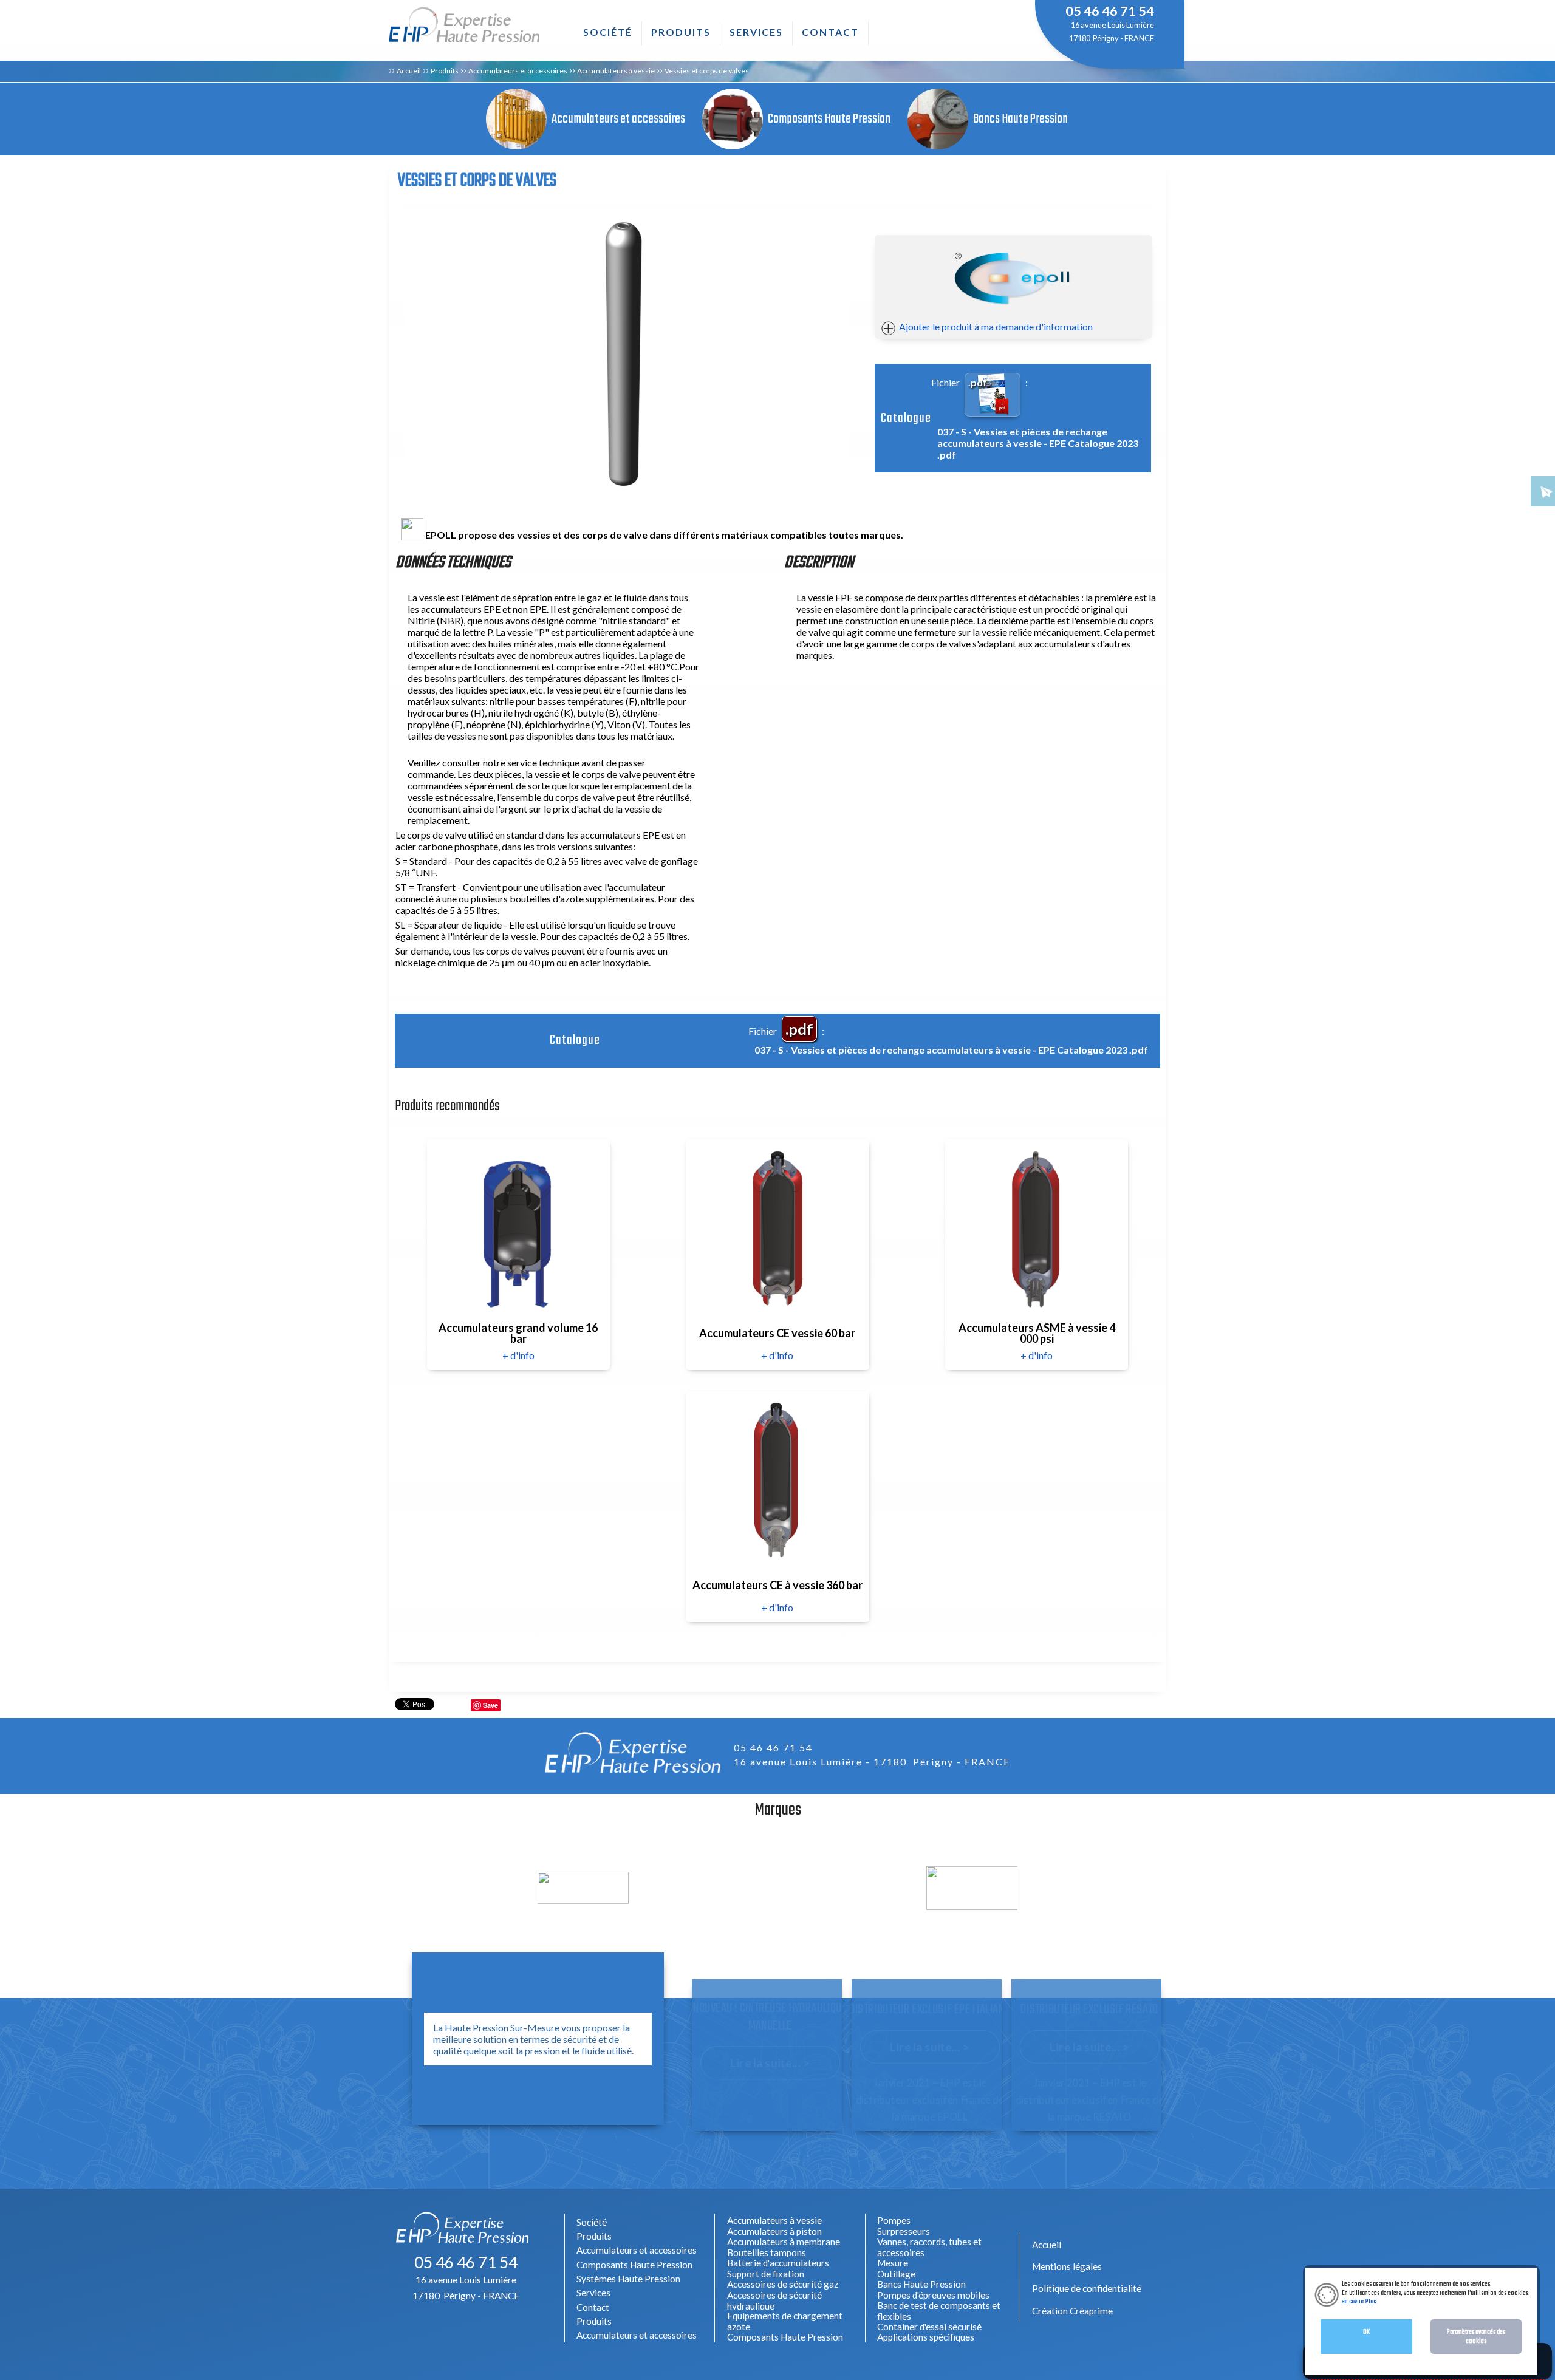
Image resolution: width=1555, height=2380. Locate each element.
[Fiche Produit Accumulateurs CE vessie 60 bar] (776, 1228)
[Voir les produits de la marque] (583, 1898)
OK (1366, 2332)
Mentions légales (1067, 2266)
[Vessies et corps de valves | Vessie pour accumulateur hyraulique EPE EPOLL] (627, 353)
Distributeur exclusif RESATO (1089, 2010)
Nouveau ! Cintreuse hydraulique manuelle (770, 2018)
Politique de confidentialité (1087, 2288)
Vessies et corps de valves (707, 71)
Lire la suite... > (770, 2063)
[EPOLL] (1013, 280)
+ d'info (518, 1355)
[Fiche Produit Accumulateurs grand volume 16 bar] (518, 1228)
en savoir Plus (1359, 2302)
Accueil (409, 71)
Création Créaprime (1072, 2311)
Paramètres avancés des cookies (1476, 2336)
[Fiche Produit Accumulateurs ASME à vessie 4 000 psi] (1036, 1228)
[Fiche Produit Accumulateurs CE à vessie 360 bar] (776, 1480)
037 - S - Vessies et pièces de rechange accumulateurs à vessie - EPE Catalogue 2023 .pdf (1038, 443)
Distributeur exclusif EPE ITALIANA (930, 2010)
